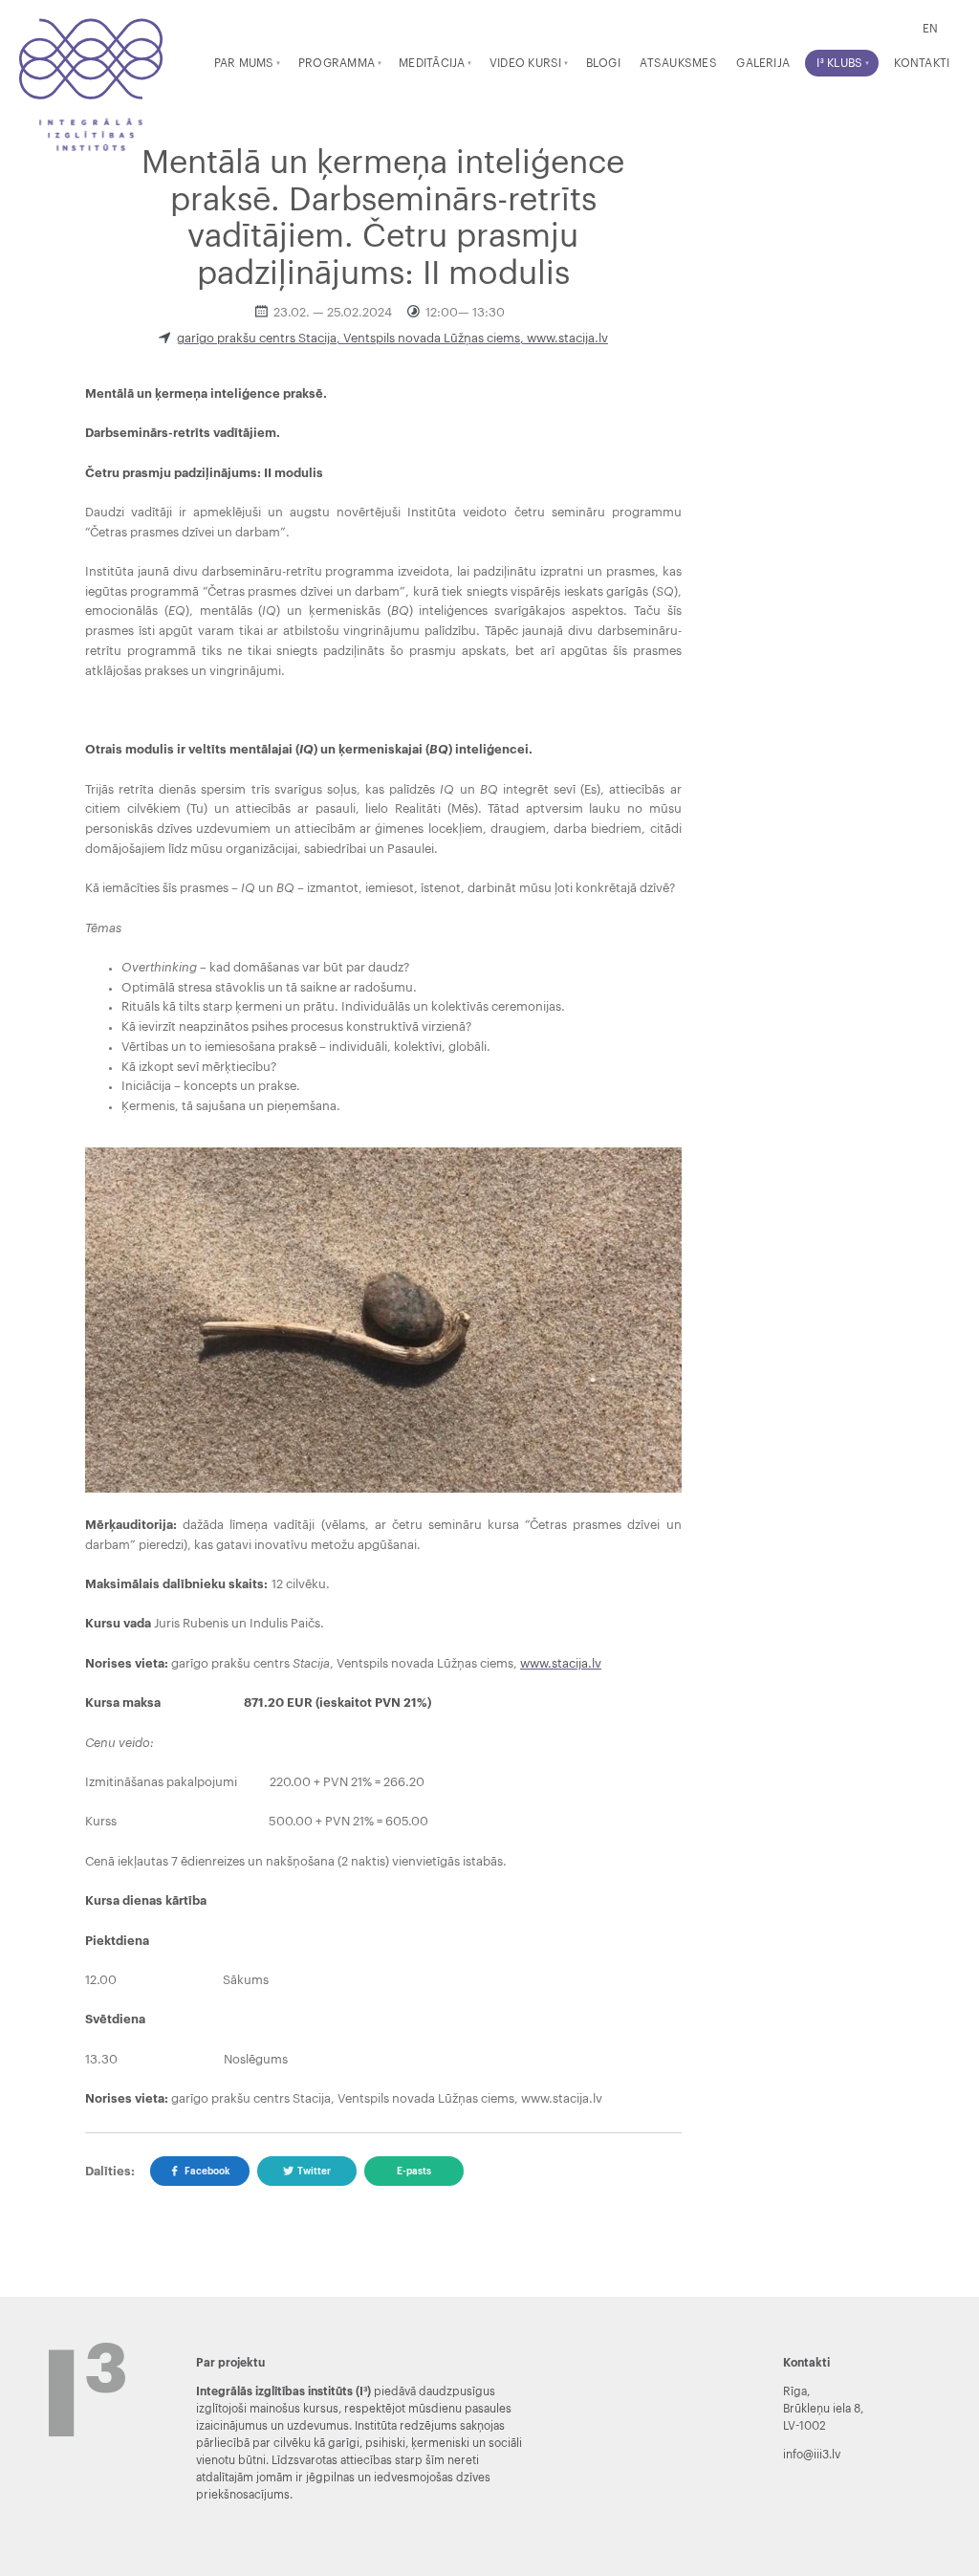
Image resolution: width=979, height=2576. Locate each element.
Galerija (763, 63)
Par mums (244, 63)
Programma (337, 63)
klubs (839, 63)
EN (930, 29)
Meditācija (432, 63)
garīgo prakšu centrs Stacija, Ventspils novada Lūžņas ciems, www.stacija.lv (392, 338)
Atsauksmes (678, 63)
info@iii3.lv (812, 2455)
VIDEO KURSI (526, 63)
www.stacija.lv (561, 1664)
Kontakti (922, 63)
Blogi (603, 63)
